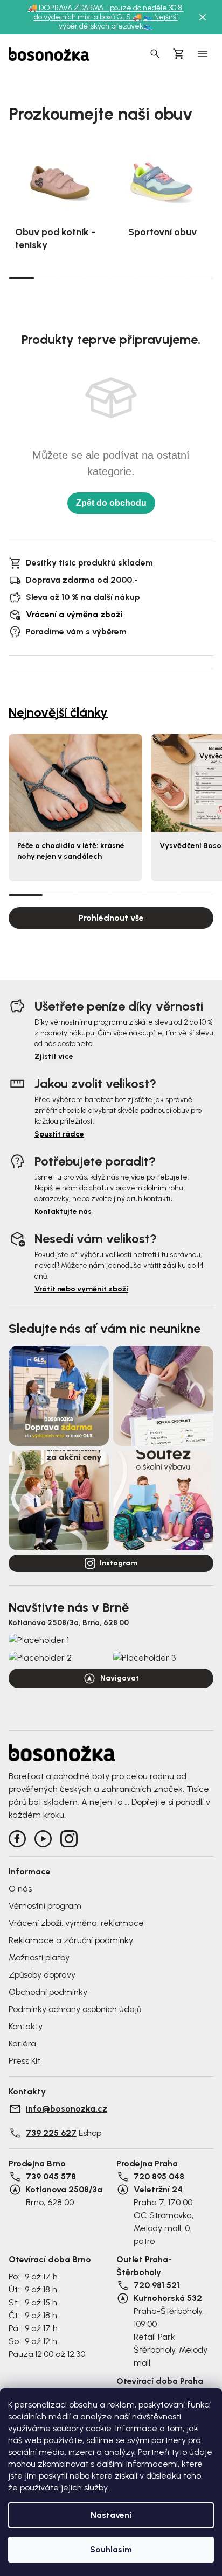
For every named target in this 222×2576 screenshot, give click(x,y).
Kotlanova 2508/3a (64, 2189)
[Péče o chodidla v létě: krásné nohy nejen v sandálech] (75, 783)
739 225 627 (51, 2133)
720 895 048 (159, 2176)
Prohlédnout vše (111, 918)
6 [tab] (150, 278)
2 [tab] (47, 278)
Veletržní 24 (158, 2189)
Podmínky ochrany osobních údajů (75, 2009)
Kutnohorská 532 (168, 2298)
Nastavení (111, 2515)
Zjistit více (54, 1057)
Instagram (119, 1563)
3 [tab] (73, 278)
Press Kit (25, 2061)
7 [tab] (175, 278)
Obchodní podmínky (48, 1992)
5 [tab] (124, 278)
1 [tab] (22, 277)
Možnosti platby (39, 1957)
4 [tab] (99, 278)
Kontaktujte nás (63, 1212)
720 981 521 (157, 2285)
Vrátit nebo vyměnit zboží (81, 1289)
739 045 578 (51, 2176)
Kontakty (26, 2026)
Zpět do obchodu (111, 503)
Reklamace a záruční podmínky (71, 1940)
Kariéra (22, 2044)
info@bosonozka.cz (67, 2109)
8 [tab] (201, 278)
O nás (20, 1889)
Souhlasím (111, 2549)
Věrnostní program (45, 1906)
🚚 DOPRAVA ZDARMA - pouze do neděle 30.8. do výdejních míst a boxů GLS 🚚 (106, 12)
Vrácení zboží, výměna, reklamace (76, 1923)
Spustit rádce (59, 1134)
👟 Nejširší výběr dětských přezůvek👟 (118, 22)
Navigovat (120, 1678)
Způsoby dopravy (42, 1975)
